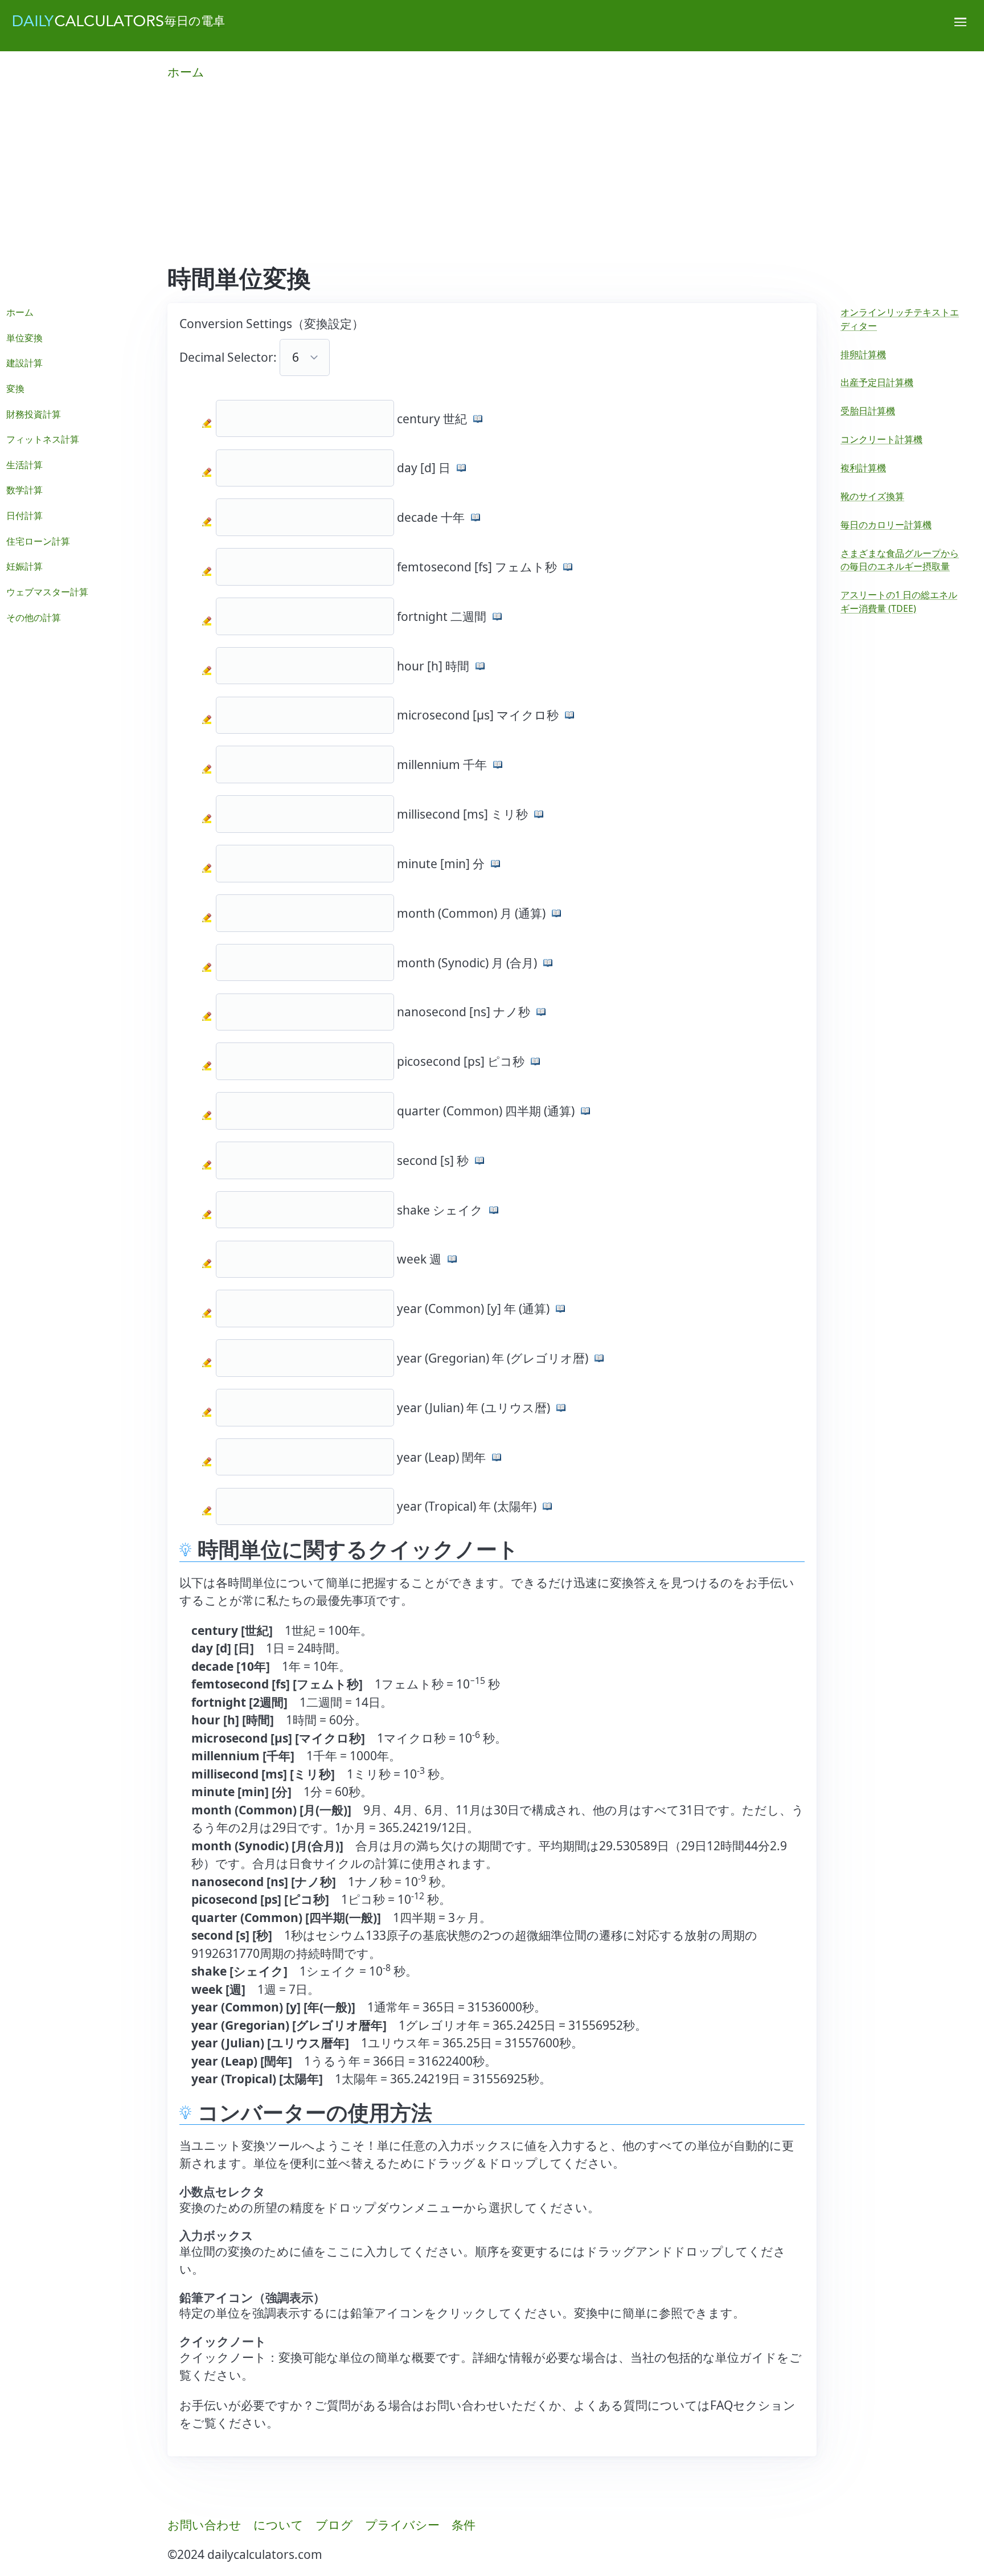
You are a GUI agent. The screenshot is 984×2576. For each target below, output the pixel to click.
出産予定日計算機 (877, 382)
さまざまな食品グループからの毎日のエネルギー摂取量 (900, 560)
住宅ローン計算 (38, 541)
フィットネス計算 (43, 439)
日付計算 (24, 516)
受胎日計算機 (868, 411)
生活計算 (24, 465)
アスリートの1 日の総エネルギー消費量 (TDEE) (899, 602)
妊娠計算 (24, 566)
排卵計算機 (863, 354)
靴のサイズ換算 (872, 496)
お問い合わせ (204, 2525)
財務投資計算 (34, 414)
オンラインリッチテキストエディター (900, 319)
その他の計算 (34, 618)
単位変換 (24, 338)
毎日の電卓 (195, 21)
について (278, 2525)
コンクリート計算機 (881, 439)
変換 (15, 389)
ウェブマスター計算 (47, 592)
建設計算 (24, 363)
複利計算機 (863, 468)
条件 (464, 2525)
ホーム (186, 72)
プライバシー (402, 2525)
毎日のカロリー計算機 (886, 525)
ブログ (334, 2525)
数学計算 (24, 490)
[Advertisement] (492, 179)
